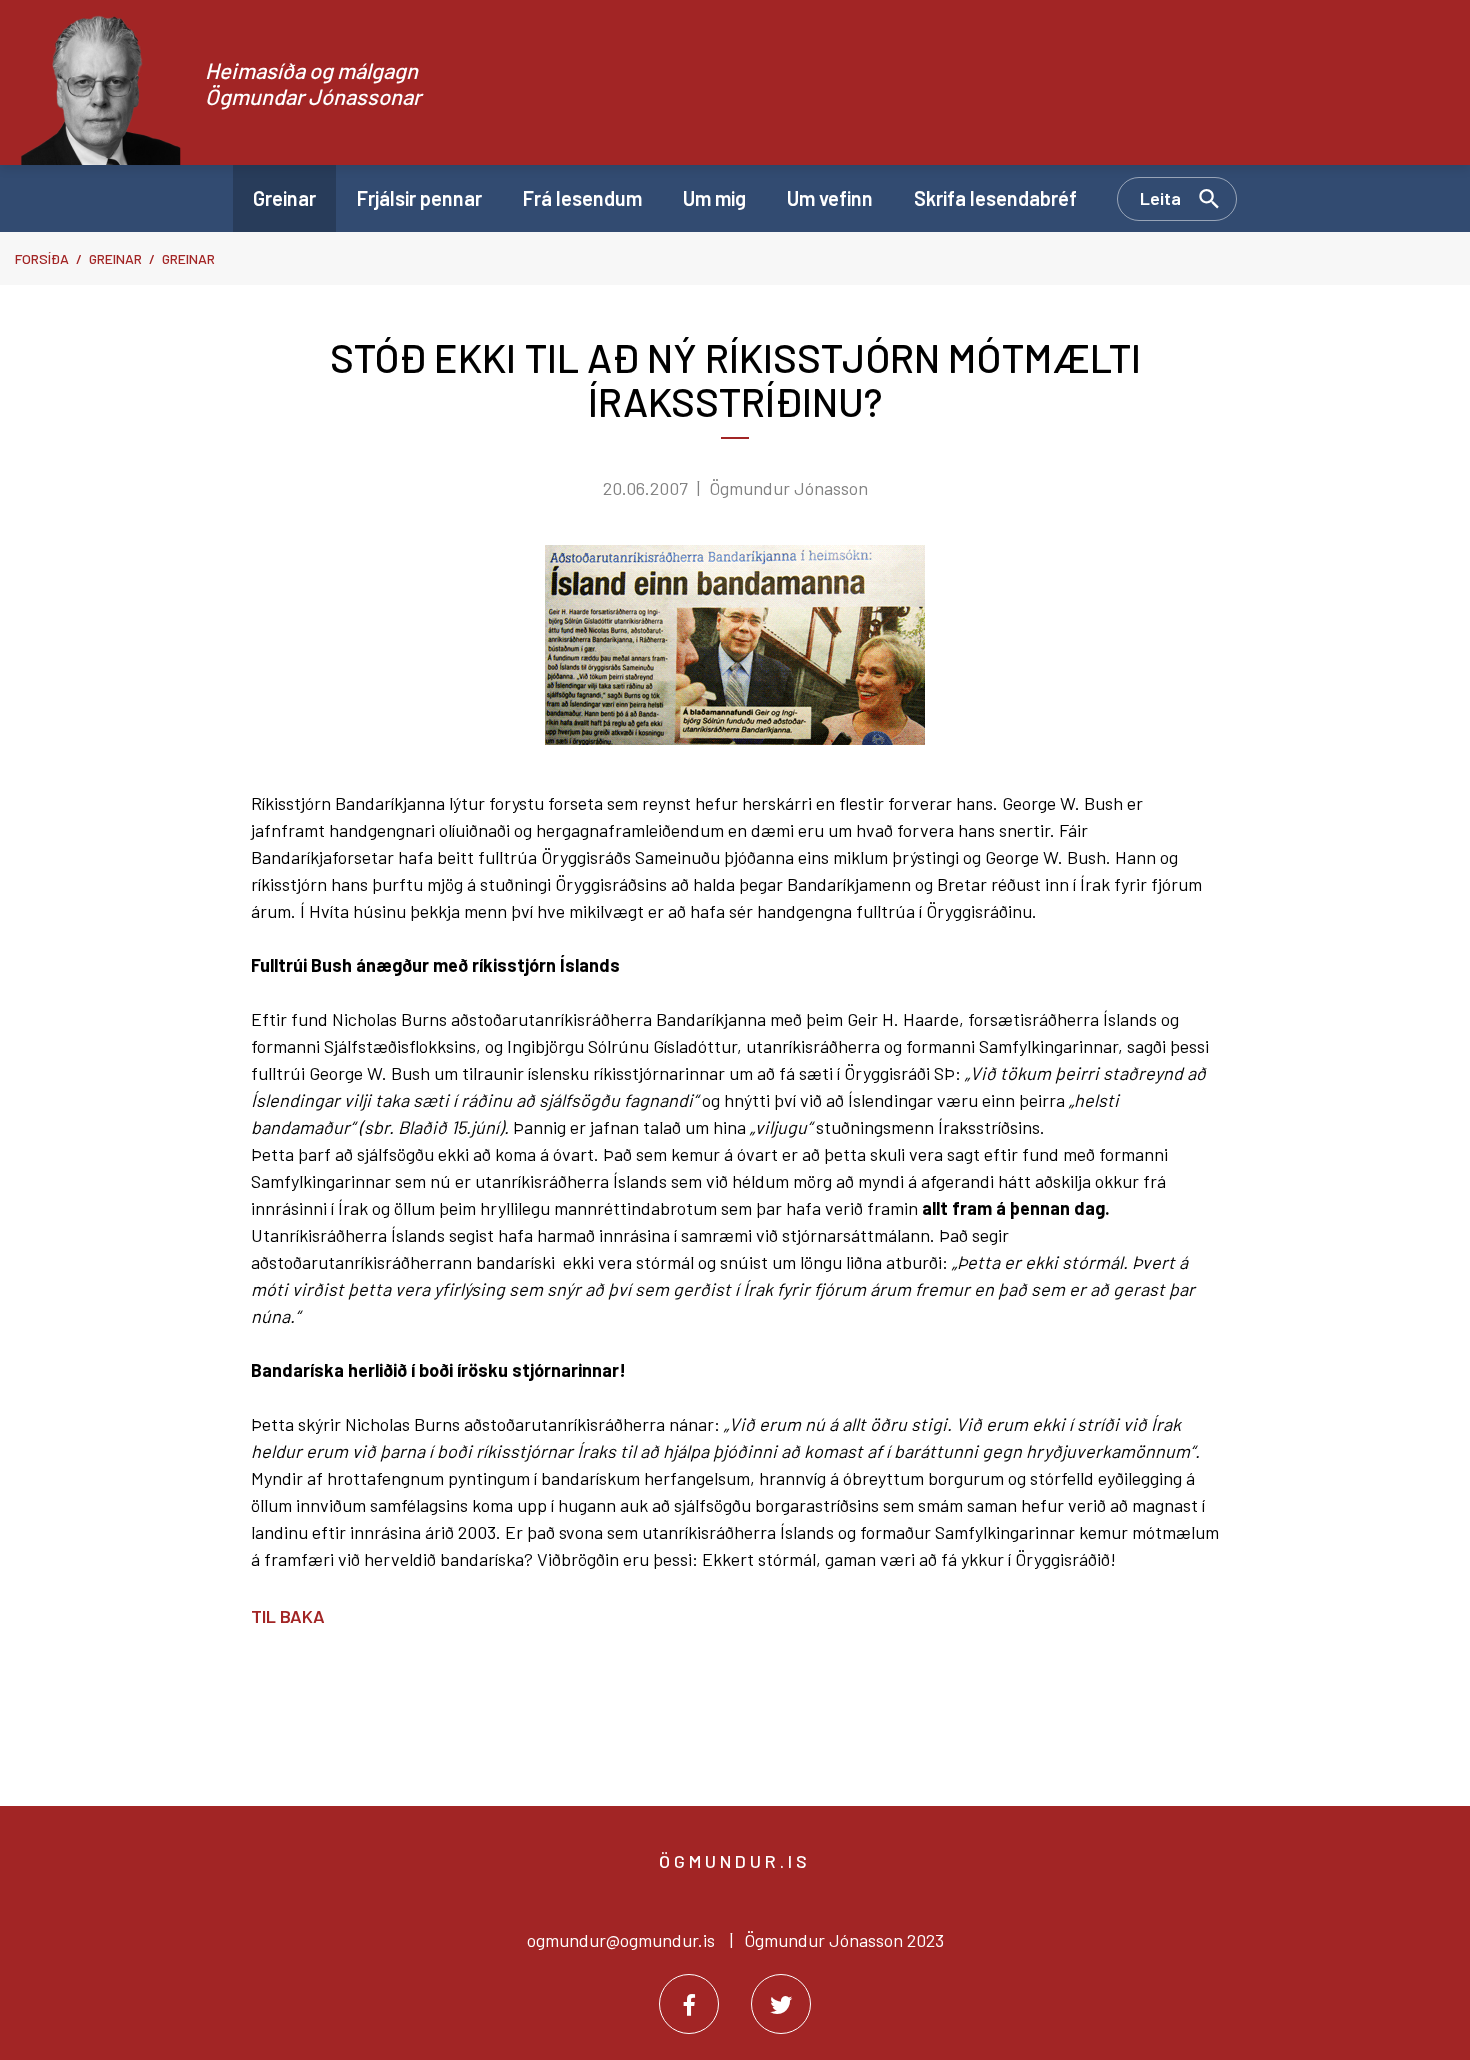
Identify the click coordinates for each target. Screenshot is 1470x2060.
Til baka (288, 1616)
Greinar (115, 258)
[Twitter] (781, 2004)
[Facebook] (689, 2004)
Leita (1160, 198)
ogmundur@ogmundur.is (621, 1940)
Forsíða (42, 258)
